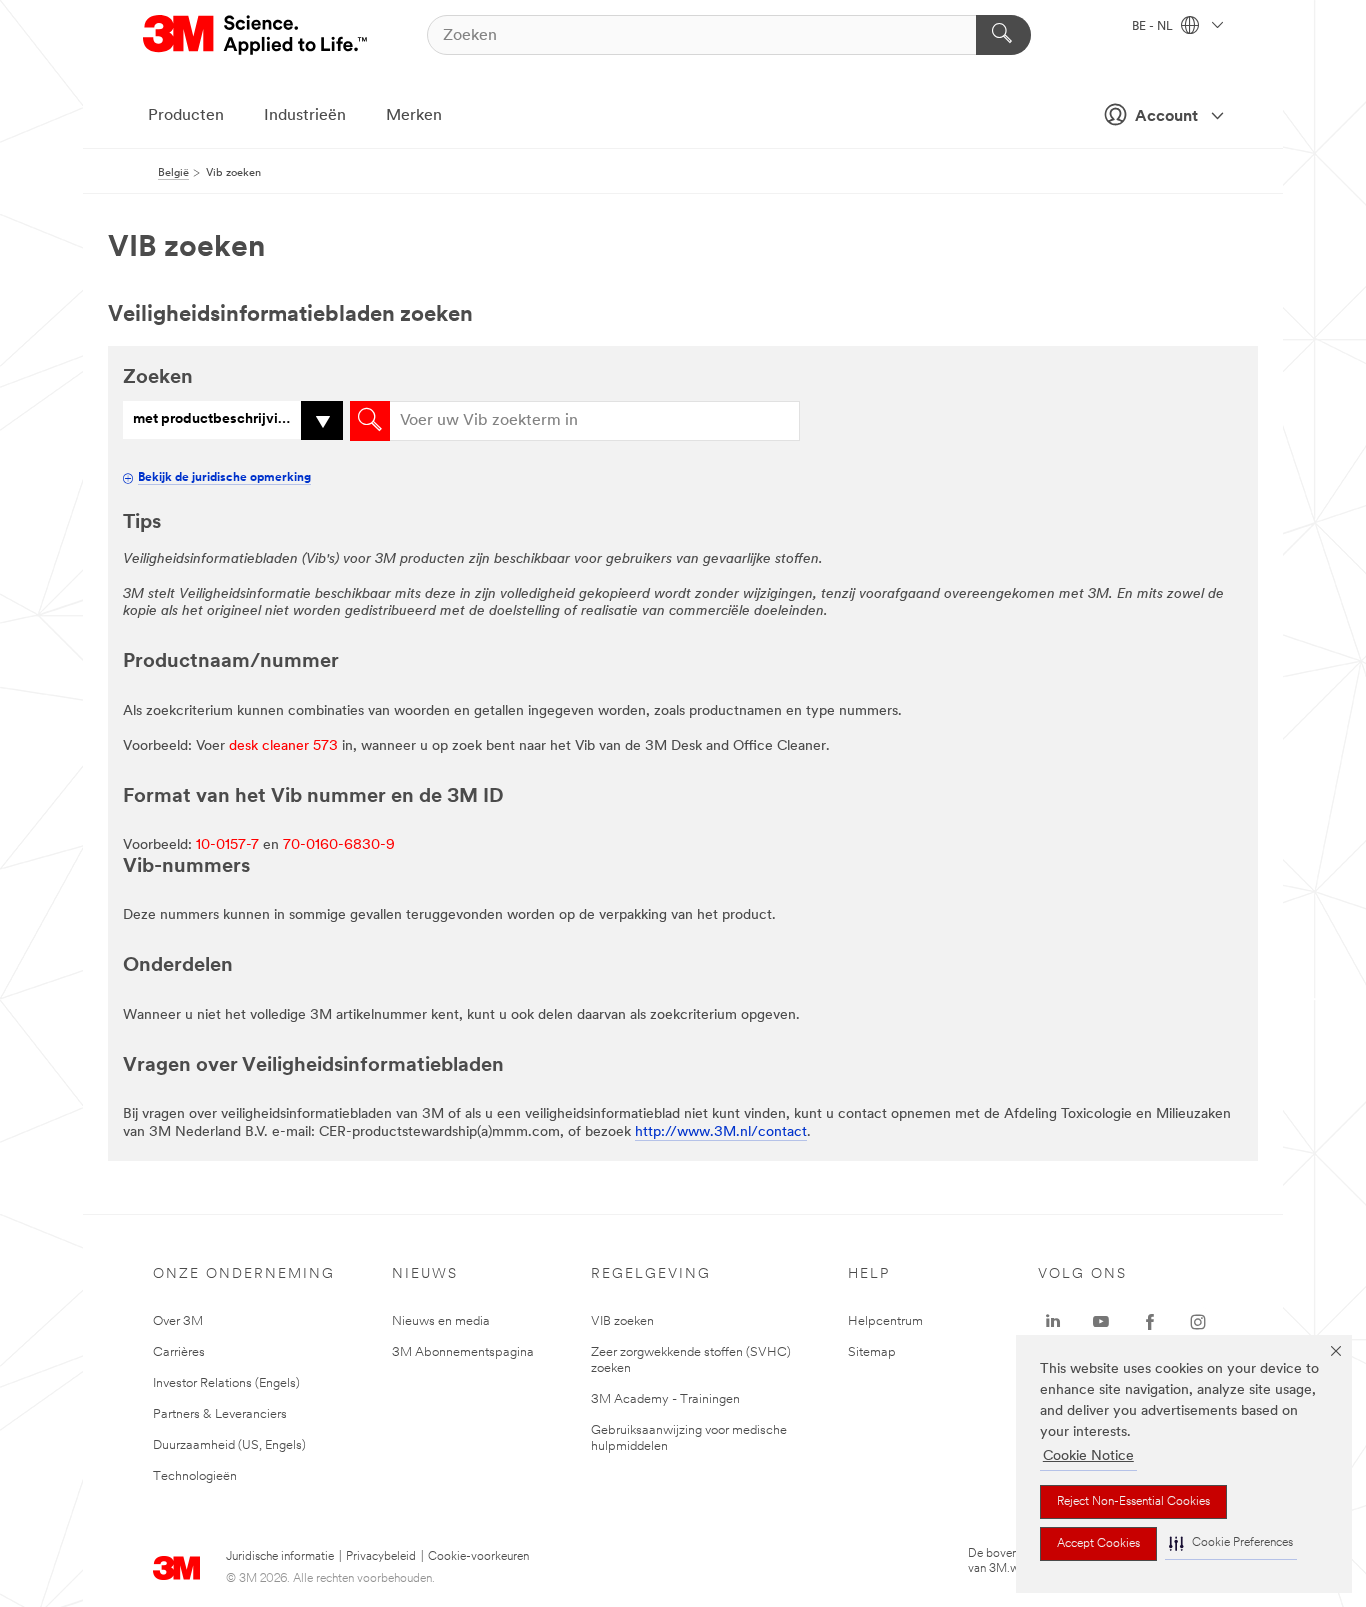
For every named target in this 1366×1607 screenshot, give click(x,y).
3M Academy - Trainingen (665, 1399)
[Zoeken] (1003, 35)
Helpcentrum (885, 1321)
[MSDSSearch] (370, 421)
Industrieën (305, 116)
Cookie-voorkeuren (478, 1557)
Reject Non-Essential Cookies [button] (1133, 1502)
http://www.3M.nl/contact (721, 1132)
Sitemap (872, 1352)
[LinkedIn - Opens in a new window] (1053, 1322)
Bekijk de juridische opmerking (224, 478)
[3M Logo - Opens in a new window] (256, 35)
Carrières (179, 1352)
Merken (414, 116)
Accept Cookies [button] (1098, 1544)
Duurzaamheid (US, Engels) (229, 1445)
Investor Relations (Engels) (226, 1383)
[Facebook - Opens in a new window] (1150, 1322)
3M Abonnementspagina (463, 1352)
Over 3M (178, 1321)
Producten (186, 116)
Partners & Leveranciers (220, 1414)
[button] (1231, 1543)
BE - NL (1154, 27)
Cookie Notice (1088, 1456)
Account (1166, 117)
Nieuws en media (441, 1321)
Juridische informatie (280, 1557)
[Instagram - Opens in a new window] (1198, 1322)
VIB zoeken (622, 1321)
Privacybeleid (381, 1557)
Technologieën (195, 1476)
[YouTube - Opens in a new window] (1101, 1322)
